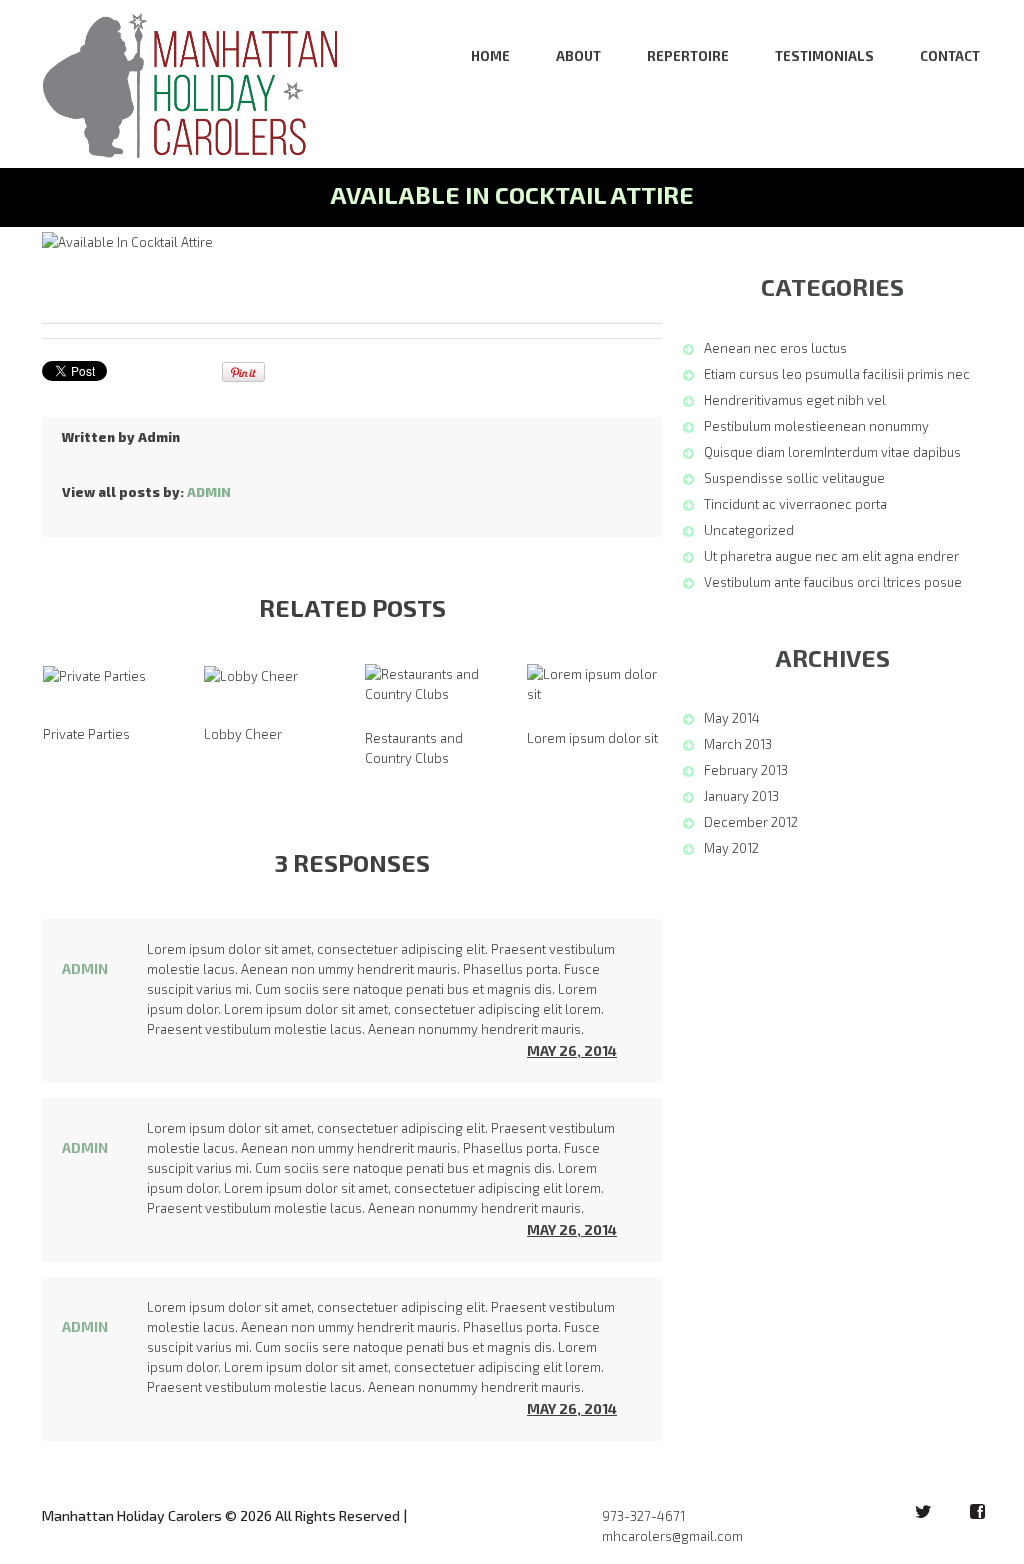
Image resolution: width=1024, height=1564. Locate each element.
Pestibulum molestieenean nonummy (816, 426)
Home (490, 56)
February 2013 (746, 770)
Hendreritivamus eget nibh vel (795, 400)
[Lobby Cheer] (251, 675)
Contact (950, 56)
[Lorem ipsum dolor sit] (594, 684)
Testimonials (824, 56)
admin (159, 437)
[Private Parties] (94, 675)
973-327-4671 (643, 1516)
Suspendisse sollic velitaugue (794, 478)
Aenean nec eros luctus (775, 348)
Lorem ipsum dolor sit (592, 738)
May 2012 (731, 848)
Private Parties (86, 734)
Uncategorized (749, 530)
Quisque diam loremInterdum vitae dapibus (832, 452)
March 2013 (738, 744)
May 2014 (732, 718)
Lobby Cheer (243, 734)
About (578, 56)
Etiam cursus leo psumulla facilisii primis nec (837, 374)
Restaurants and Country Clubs (414, 748)
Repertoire (688, 56)
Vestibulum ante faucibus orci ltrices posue (833, 582)
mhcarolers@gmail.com (672, 1536)
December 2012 (751, 822)
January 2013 (741, 796)
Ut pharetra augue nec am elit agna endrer (831, 556)
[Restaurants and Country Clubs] (432, 684)
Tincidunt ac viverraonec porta (795, 504)
